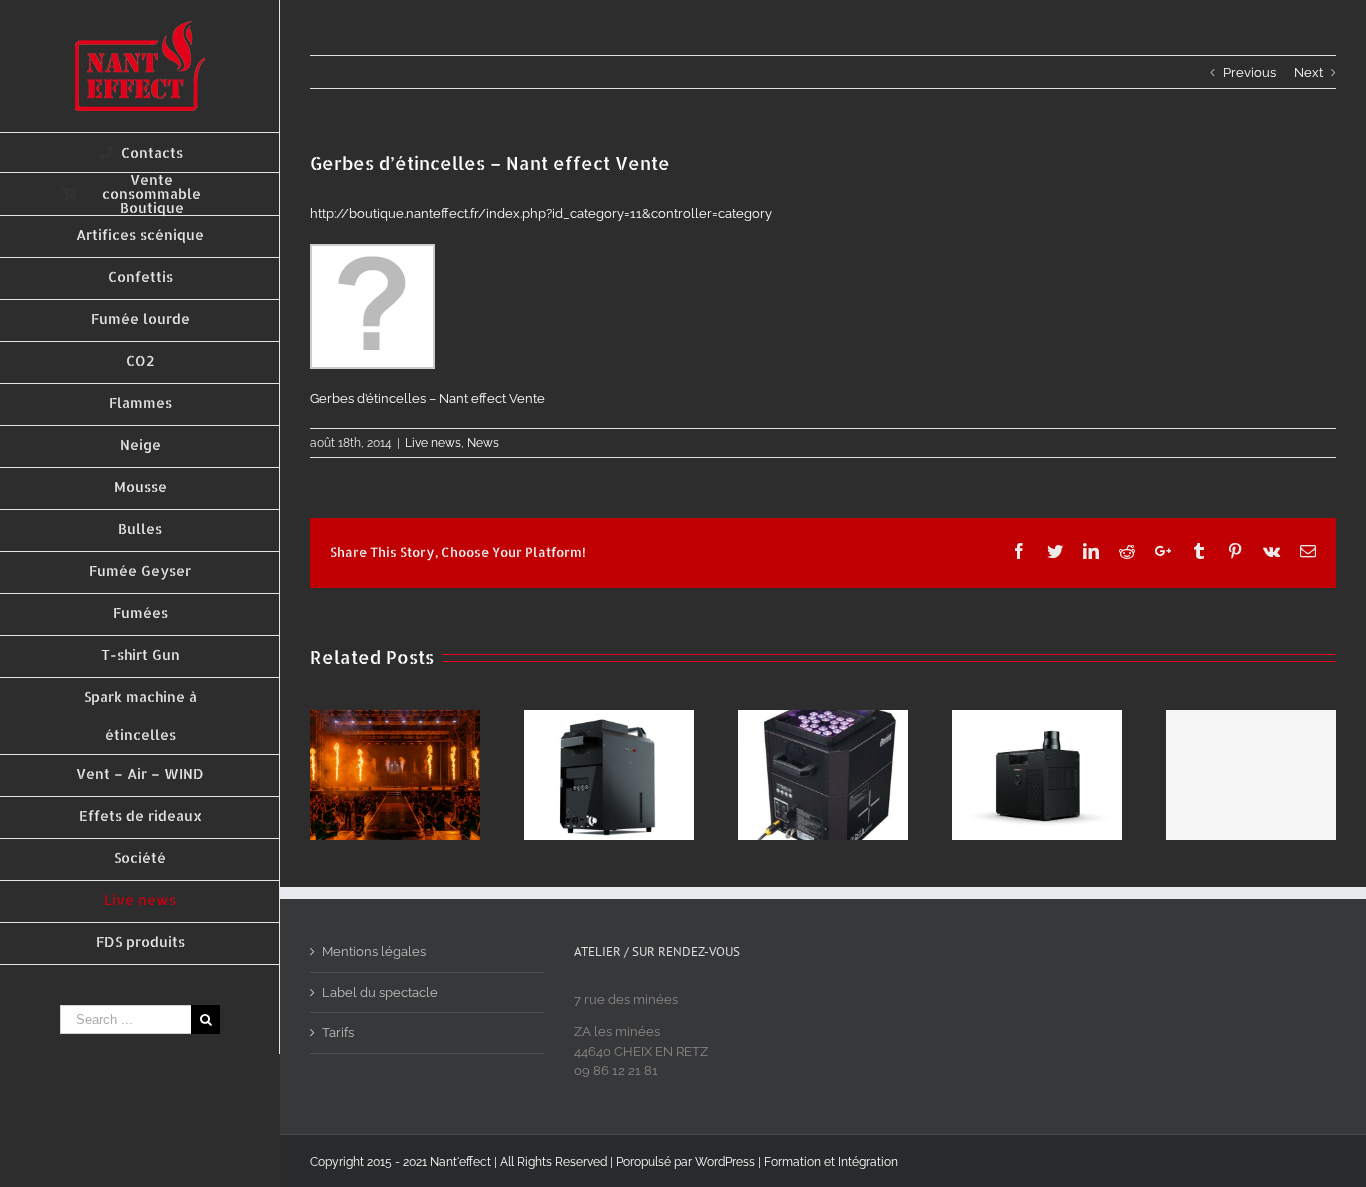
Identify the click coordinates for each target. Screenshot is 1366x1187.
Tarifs (338, 1032)
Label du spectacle (380, 992)
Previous (1249, 72)
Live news (433, 443)
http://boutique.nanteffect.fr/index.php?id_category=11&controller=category (541, 213)
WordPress (725, 1162)
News (483, 443)
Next (1308, 72)
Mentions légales (374, 951)
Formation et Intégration (831, 1162)
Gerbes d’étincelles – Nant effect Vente (427, 398)
